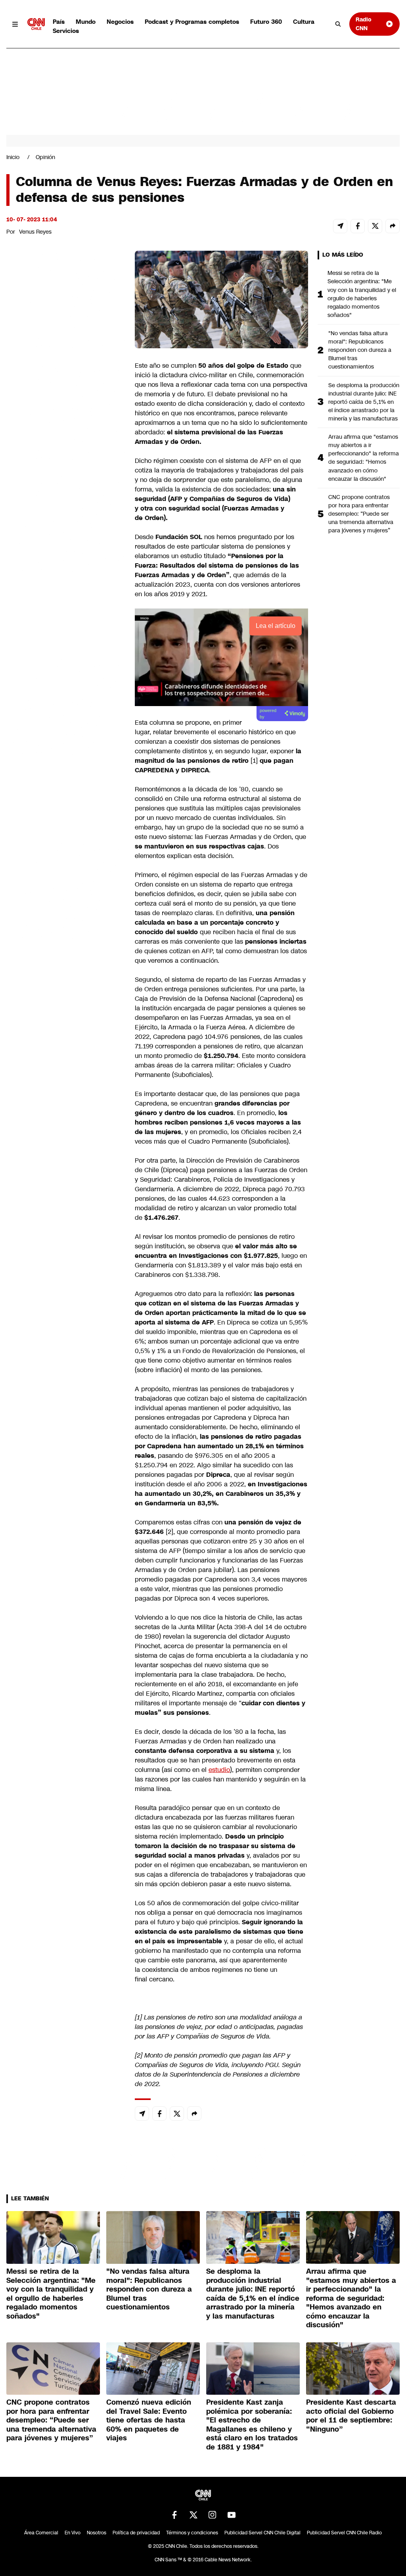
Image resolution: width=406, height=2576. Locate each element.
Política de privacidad (136, 2533)
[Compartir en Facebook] (358, 226)
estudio (219, 1770)
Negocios (120, 22)
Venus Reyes (35, 232)
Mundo (86, 22)
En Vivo (73, 2533)
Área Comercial (41, 2533)
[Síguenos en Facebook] (174, 2515)
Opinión (45, 157)
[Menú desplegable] (15, 24)
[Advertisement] (66, 705)
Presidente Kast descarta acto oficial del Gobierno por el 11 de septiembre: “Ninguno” (351, 2416)
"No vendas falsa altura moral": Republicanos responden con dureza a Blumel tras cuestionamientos (360, 350)
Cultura (304, 22)
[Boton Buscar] (338, 24)
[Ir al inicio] (36, 24)
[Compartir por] (393, 226)
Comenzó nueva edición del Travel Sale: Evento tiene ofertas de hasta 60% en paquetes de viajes (149, 2420)
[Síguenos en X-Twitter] (193, 2515)
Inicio (13, 157)
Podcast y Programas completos (192, 22)
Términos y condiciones (192, 2533)
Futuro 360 (266, 22)
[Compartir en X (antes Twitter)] (375, 226)
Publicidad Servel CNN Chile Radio (344, 2533)
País (59, 22)
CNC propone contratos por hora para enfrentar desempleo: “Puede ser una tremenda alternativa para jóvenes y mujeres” (361, 514)
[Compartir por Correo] (340, 226)
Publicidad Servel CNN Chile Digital (262, 2533)
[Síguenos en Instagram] (213, 2515)
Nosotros (97, 2533)
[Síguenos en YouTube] (232, 2515)
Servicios (66, 31)
